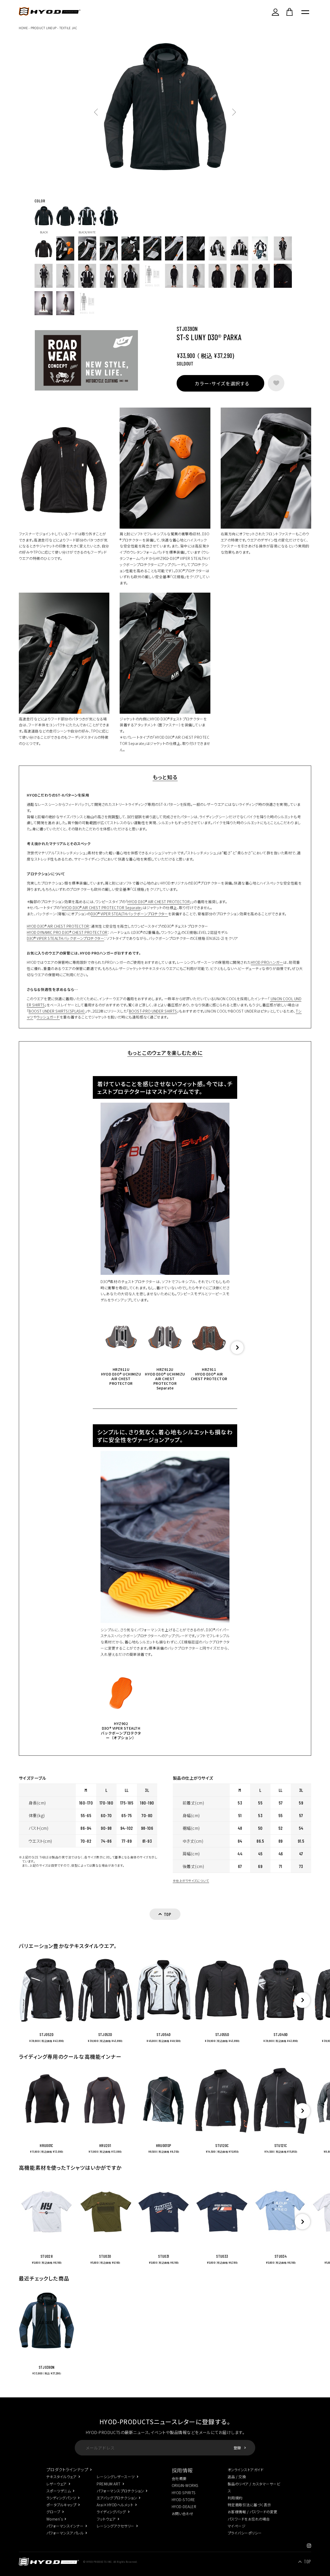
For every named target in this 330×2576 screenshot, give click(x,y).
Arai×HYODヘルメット (115, 2505)
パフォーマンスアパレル (65, 2533)
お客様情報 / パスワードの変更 (253, 2512)
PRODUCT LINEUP (44, 28)
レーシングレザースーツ (116, 2477)
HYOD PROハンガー (267, 962)
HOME (23, 28)
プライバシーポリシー (245, 2533)
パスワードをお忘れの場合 (249, 2519)
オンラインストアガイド (246, 2470)
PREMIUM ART (109, 2484)
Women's (55, 2519)
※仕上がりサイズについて (191, 1881)
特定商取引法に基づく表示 (249, 2505)
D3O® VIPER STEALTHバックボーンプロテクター (129, 914)
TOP (307, 2562)
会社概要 (179, 2478)
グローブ (53, 2512)
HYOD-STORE (183, 2500)
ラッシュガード (48, 1017)
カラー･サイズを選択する (222, 383)
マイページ (237, 2526)
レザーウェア (57, 2484)
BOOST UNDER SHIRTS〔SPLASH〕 (57, 1011)
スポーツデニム (59, 2491)
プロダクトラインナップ (67, 2469)
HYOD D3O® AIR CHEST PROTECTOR (159, 902)
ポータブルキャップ (61, 2505)
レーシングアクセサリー (115, 2526)
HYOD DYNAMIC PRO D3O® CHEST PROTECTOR (67, 932)
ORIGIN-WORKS (185, 2485)
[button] (237, 1348)
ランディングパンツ (61, 2498)
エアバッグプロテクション (117, 2498)
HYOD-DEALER (184, 2507)
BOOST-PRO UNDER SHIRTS (153, 1011)
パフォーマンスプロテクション (120, 2491)
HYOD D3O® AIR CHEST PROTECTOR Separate (101, 908)
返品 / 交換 (237, 2477)
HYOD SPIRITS (184, 2493)
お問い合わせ (183, 2514)
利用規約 (235, 2498)
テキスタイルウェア (61, 2477)
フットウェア (106, 2519)
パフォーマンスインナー (65, 2526)
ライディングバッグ (111, 2512)
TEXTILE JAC (68, 28)
